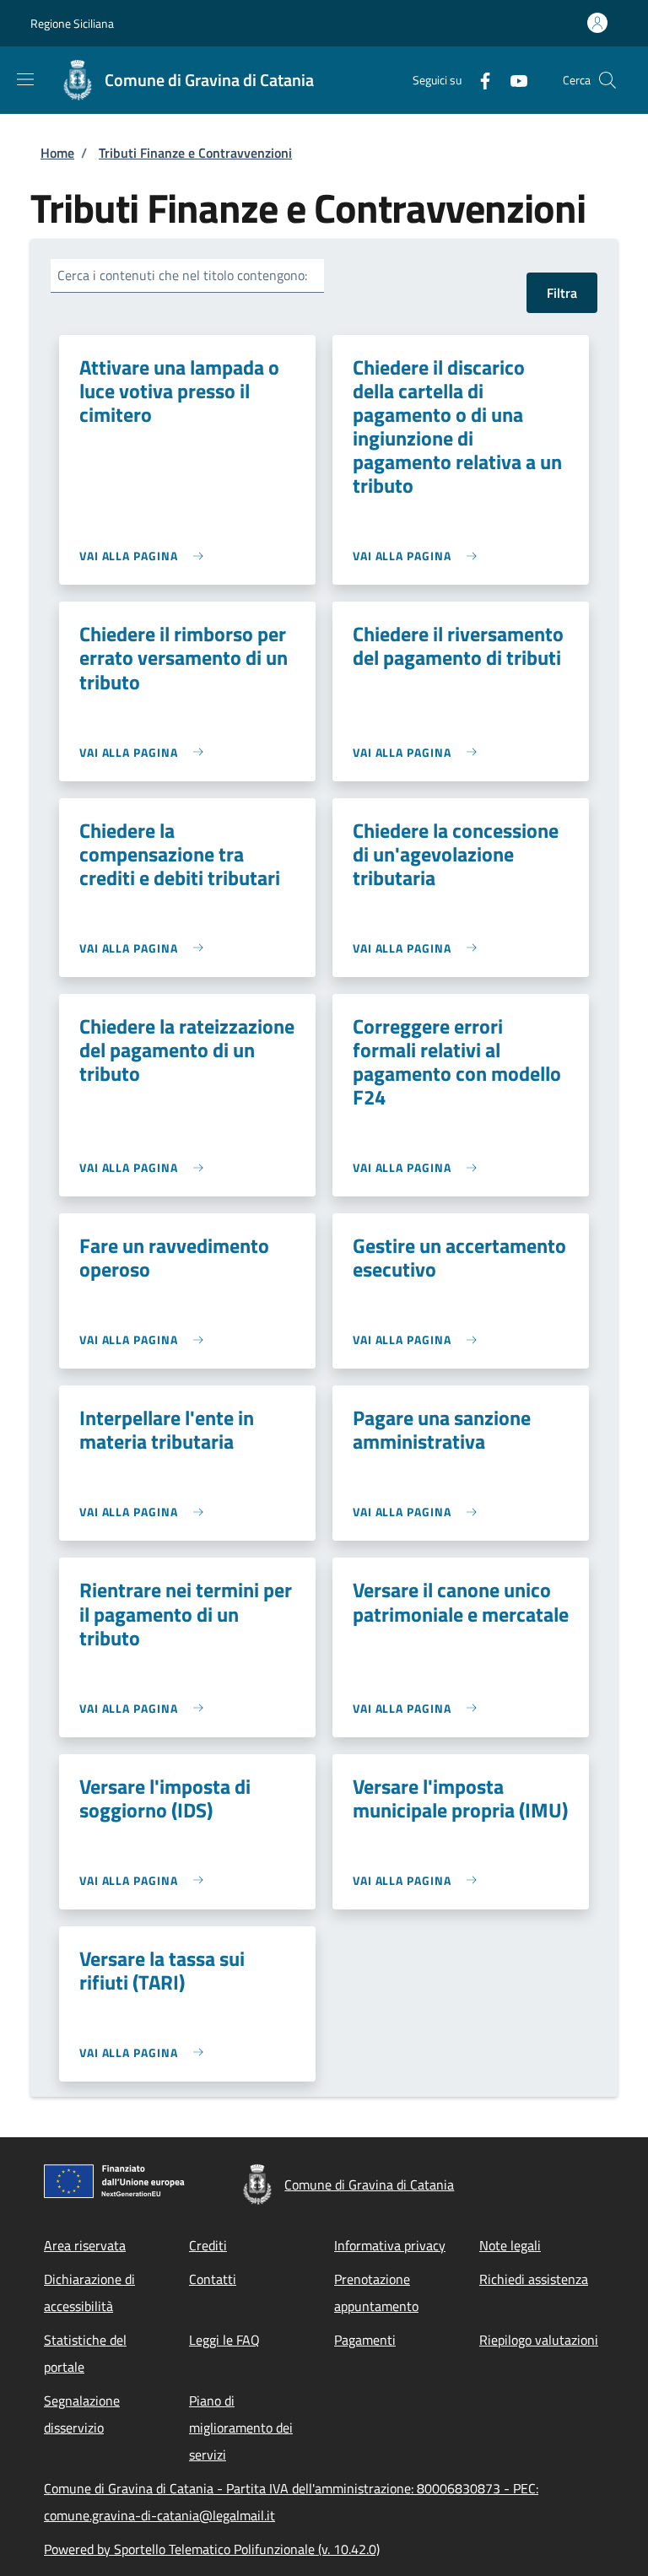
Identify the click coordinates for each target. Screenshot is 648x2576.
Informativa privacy (390, 2245)
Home (57, 153)
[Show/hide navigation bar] (25, 79)
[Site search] (607, 80)
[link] (146, 556)
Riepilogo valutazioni (539, 2340)
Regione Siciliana (72, 23)
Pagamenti (365, 2340)
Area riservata (85, 2245)
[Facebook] (478, 80)
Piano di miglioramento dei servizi (241, 2427)
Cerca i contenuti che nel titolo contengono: (182, 275)
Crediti (208, 2245)
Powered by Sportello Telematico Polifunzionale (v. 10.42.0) (212, 2549)
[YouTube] (512, 80)
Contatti (213, 2279)
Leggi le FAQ (224, 2340)
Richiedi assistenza (534, 2279)
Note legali (510, 2245)
